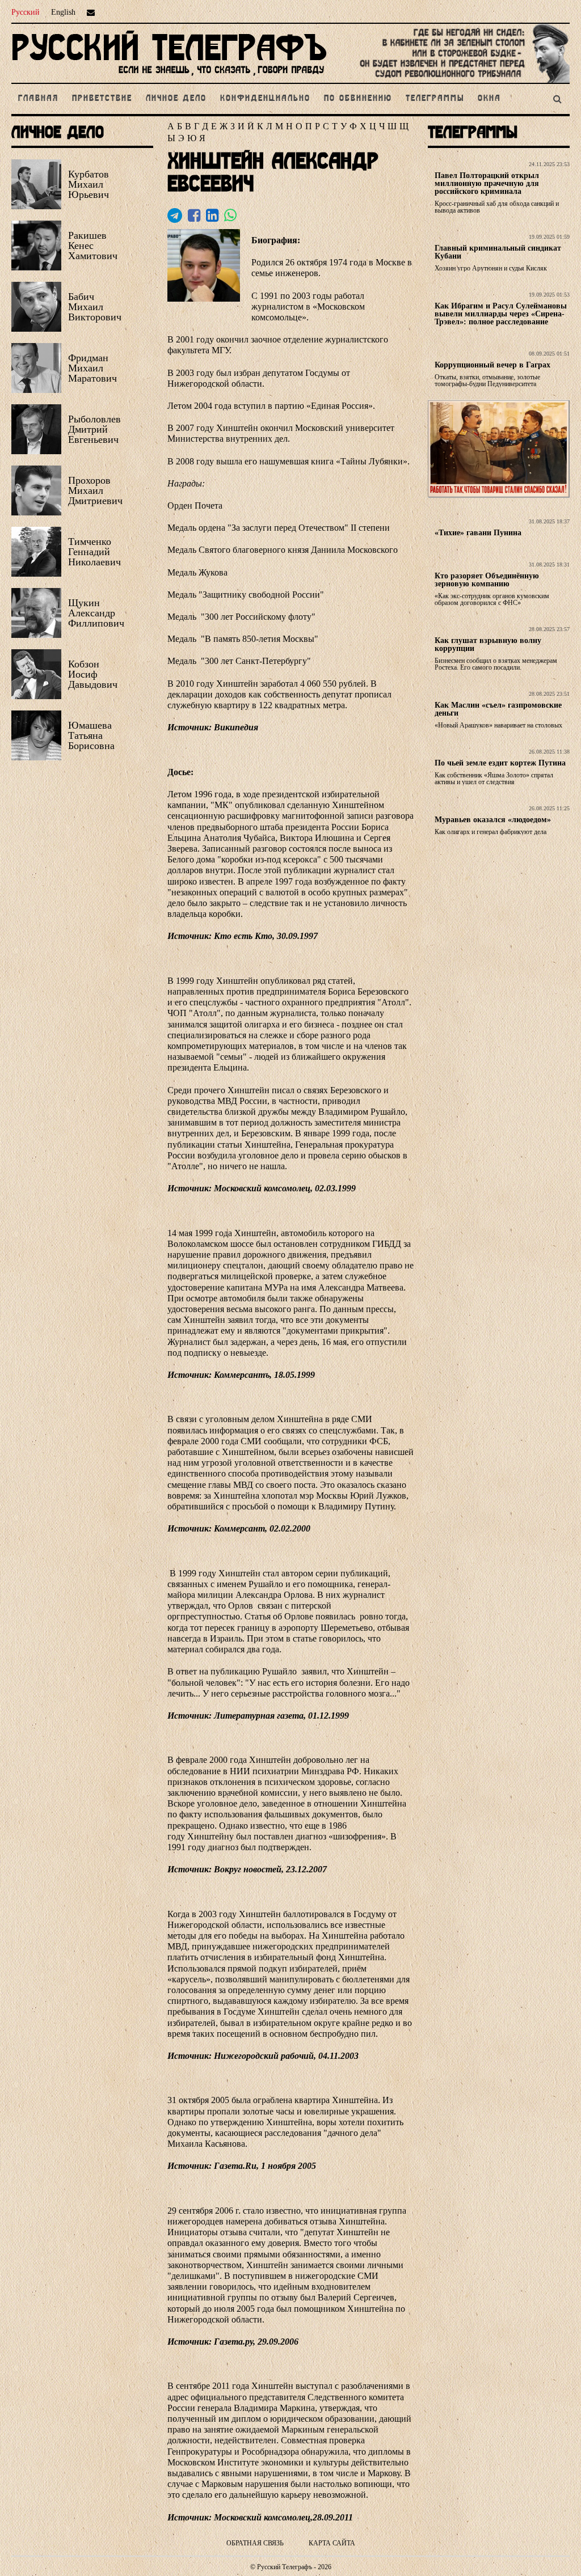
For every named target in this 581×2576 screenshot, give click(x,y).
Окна (489, 99)
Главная (38, 99)
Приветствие (102, 99)
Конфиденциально (265, 99)
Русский (26, 12)
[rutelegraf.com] (169, 78)
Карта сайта (332, 2543)
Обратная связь (255, 2543)
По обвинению (358, 99)
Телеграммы (435, 99)
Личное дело (176, 99)
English (63, 12)
